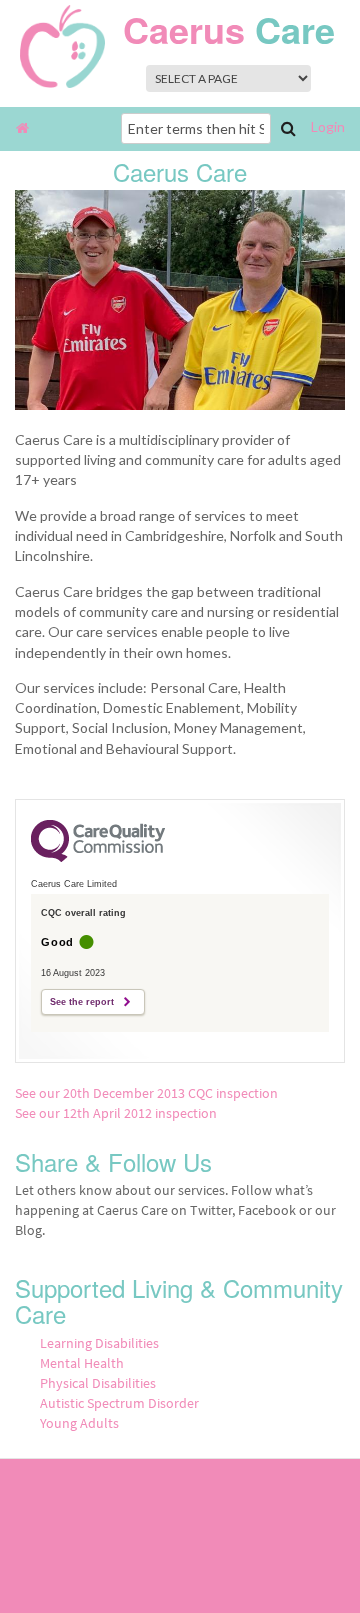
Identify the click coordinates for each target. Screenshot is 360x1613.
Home (22, 129)
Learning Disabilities (99, 1343)
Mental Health (82, 1363)
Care (229, 29)
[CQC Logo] (98, 857)
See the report (82, 1002)
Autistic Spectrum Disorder (119, 1403)
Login (328, 126)
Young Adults (79, 1423)
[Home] (62, 44)
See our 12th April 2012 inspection (116, 1113)
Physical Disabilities (98, 1383)
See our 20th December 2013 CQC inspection (146, 1093)
